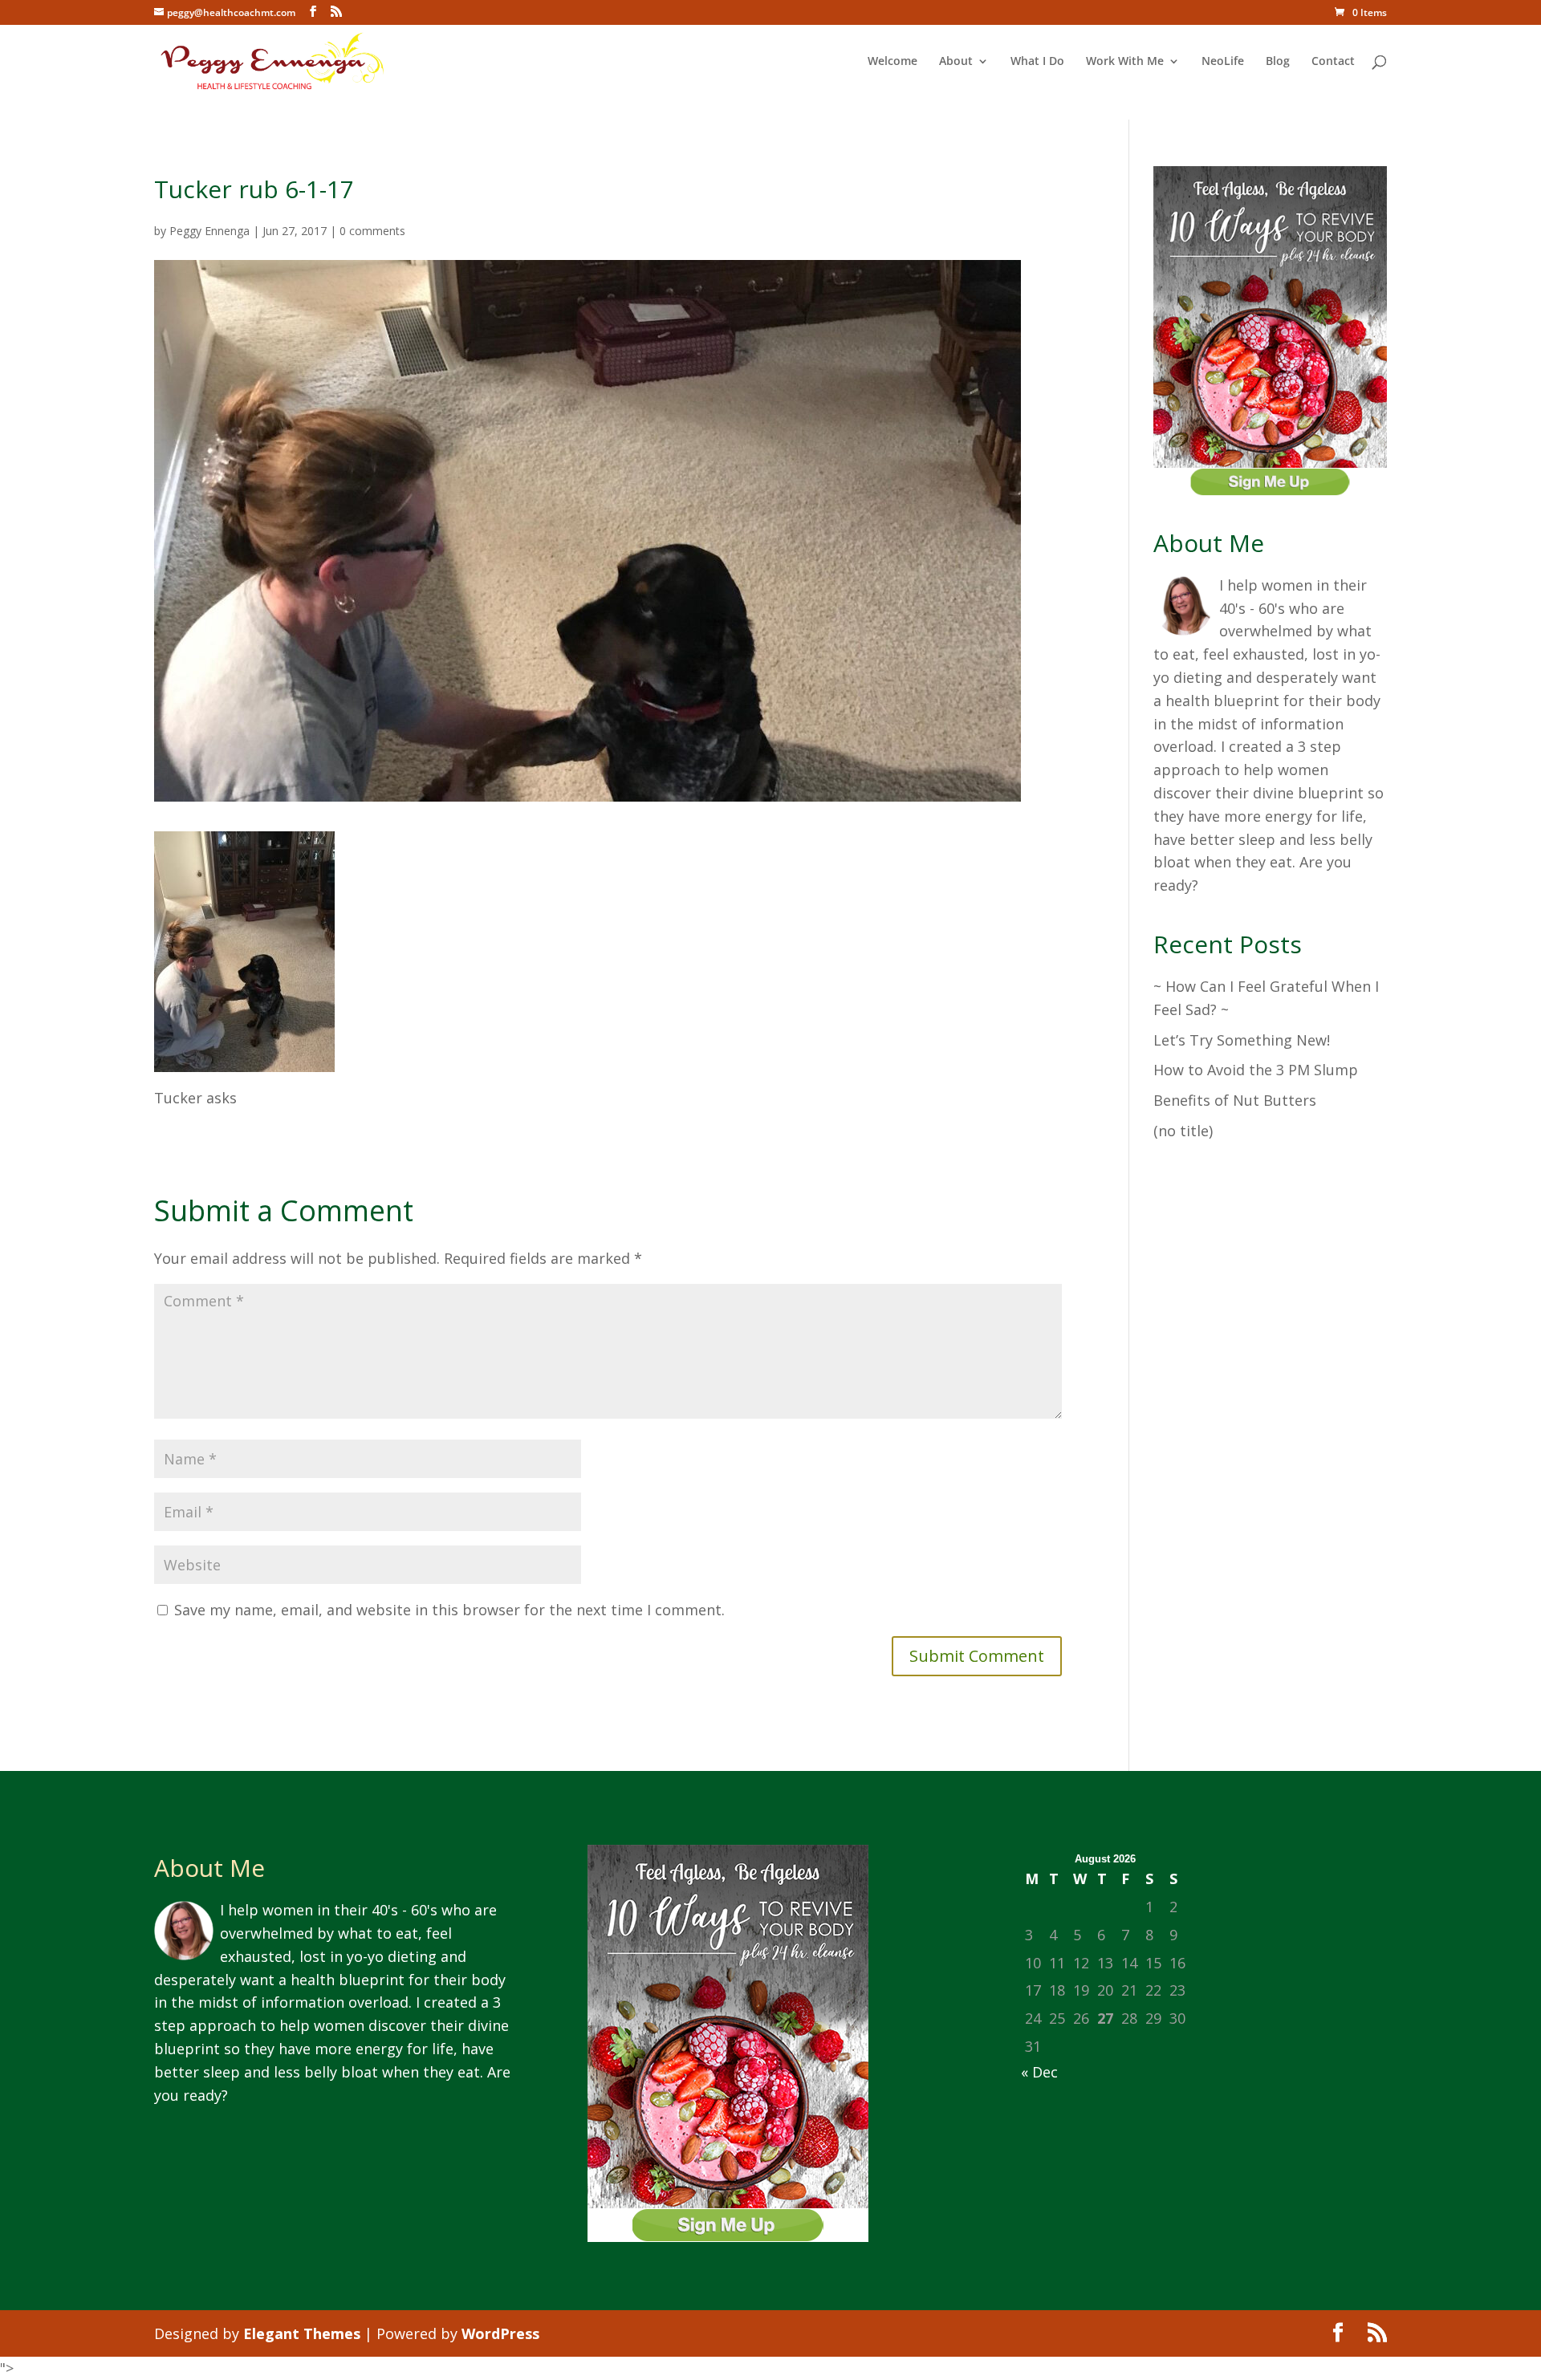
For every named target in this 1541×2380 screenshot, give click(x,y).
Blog (1278, 62)
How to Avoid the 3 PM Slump (1256, 1070)
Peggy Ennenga (209, 231)
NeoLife (1223, 62)
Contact (1333, 62)
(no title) (1183, 1131)
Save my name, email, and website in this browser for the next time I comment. (449, 1610)
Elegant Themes (302, 2333)
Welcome (892, 62)
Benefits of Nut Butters (1235, 1100)
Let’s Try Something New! (1242, 1040)
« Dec (1039, 2072)
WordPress (500, 2333)
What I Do (1037, 62)
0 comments (372, 231)
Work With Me (1125, 62)
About (956, 62)
